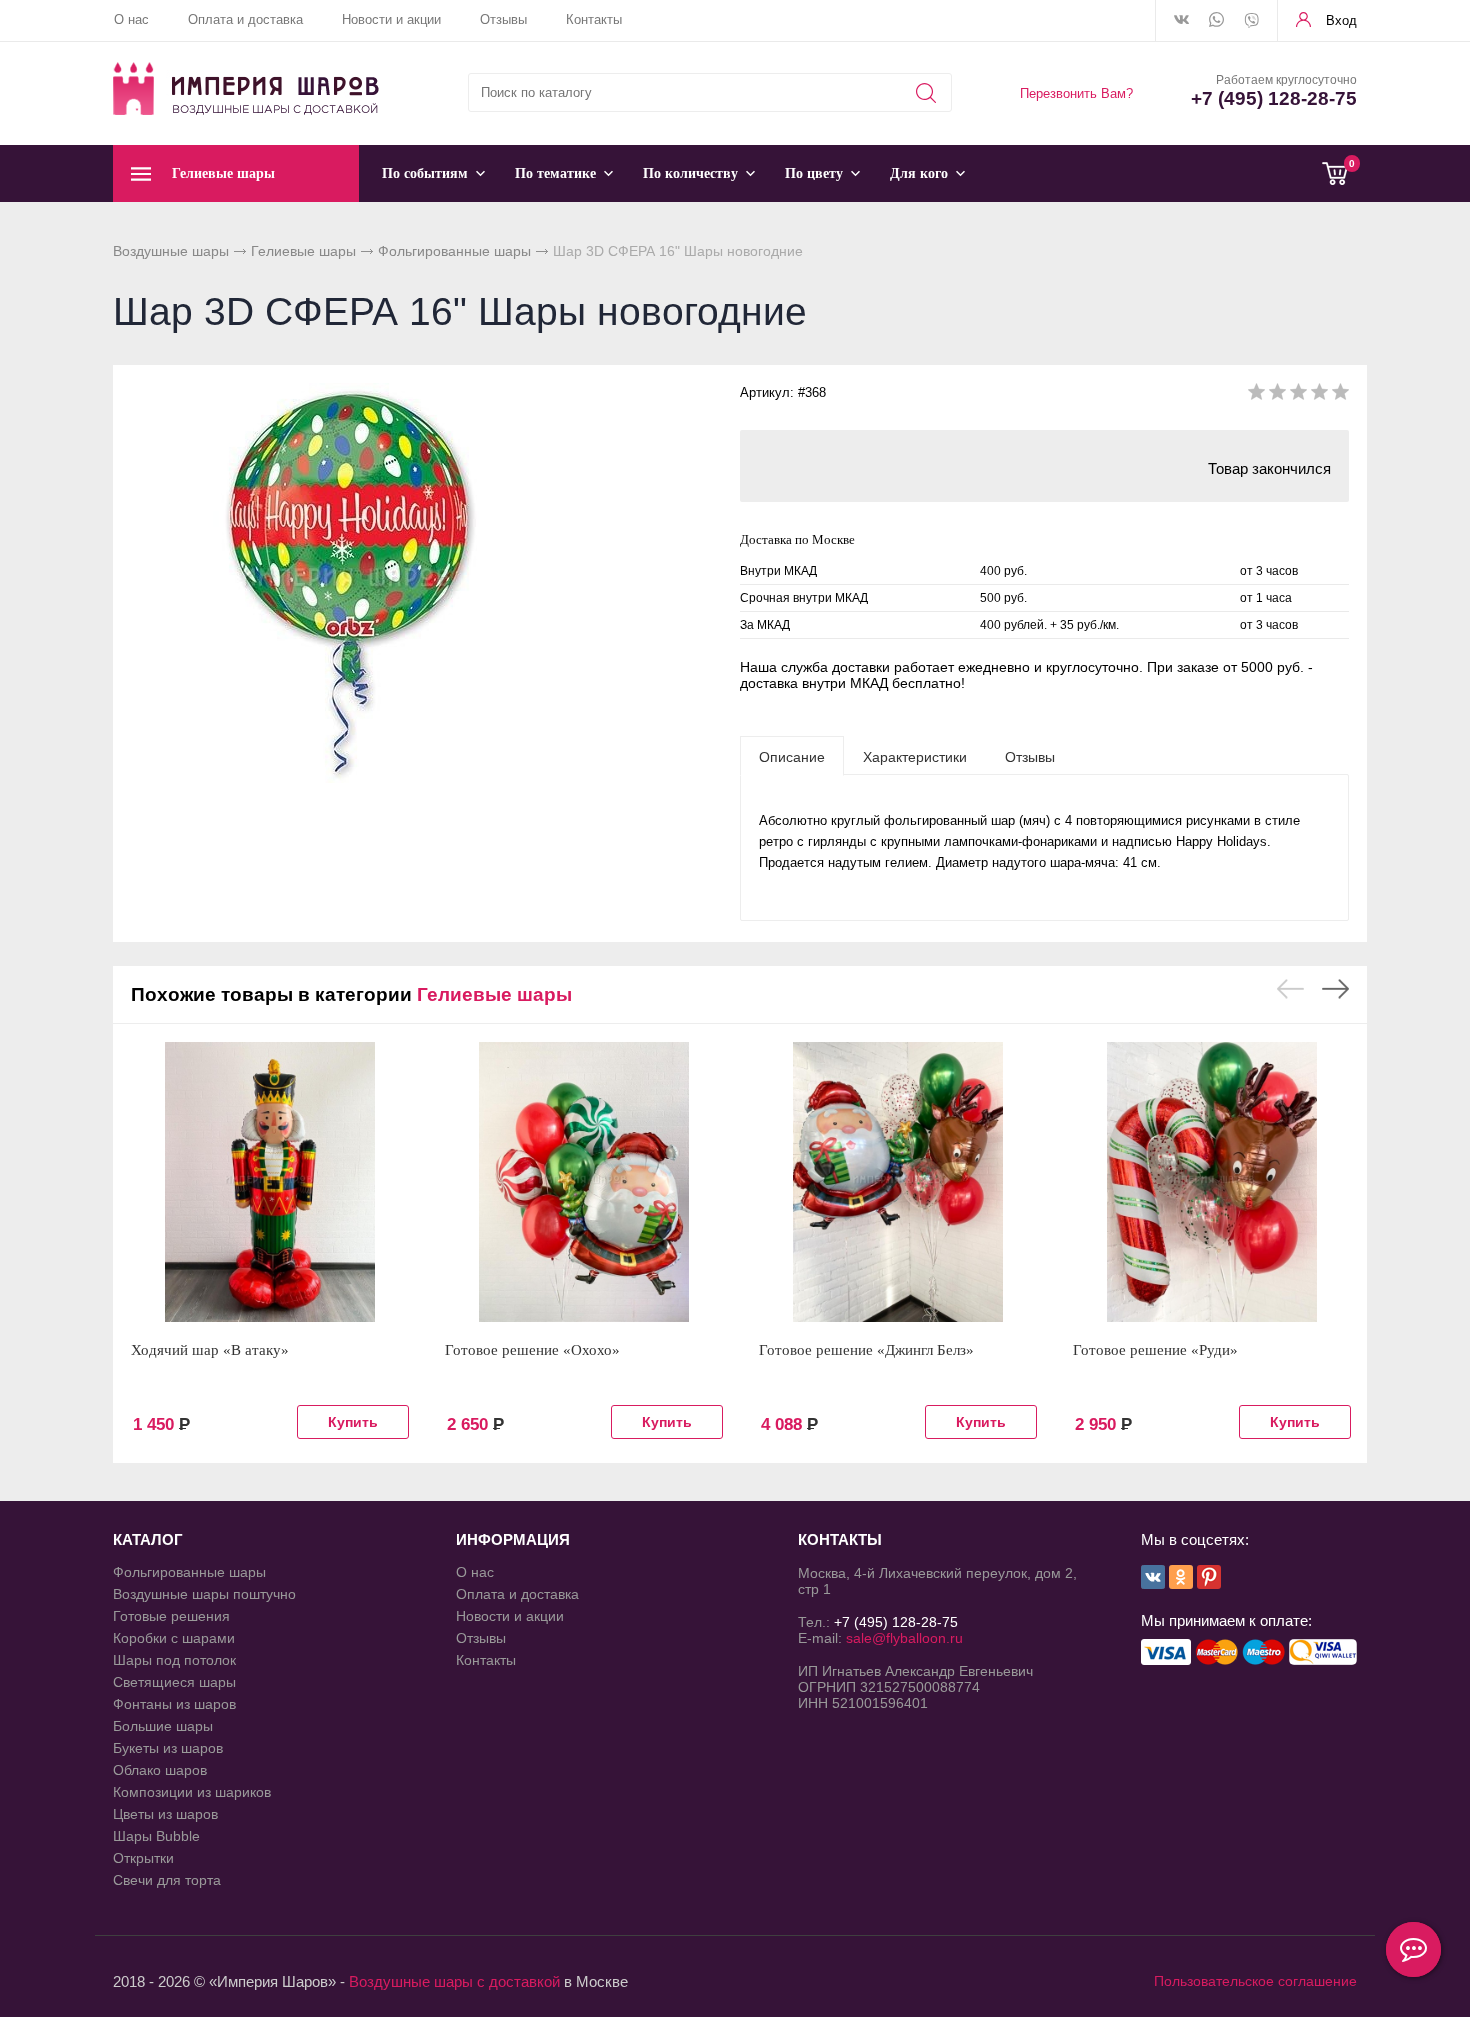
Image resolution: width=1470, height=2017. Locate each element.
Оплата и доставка (245, 19)
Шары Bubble (156, 1836)
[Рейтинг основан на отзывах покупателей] (1298, 395)
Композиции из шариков (192, 1792)
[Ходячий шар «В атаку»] (270, 1182)
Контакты (594, 19)
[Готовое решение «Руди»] (1212, 1182)
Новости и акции (391, 19)
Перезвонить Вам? (1076, 93)
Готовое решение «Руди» (1155, 1350)
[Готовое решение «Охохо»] (584, 1182)
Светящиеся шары (174, 1682)
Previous (1290, 989)
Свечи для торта (167, 1880)
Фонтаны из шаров (174, 1704)
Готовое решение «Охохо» (532, 1350)
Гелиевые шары (303, 251)
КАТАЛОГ (148, 1539)
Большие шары (163, 1726)
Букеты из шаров (168, 1748)
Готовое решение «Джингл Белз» (866, 1350)
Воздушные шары (171, 251)
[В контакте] (1181, 21)
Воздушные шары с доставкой (454, 1981)
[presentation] (792, 756)
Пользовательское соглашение (1255, 1981)
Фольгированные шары (454, 251)
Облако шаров (160, 1770)
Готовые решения (171, 1616)
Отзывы (503, 19)
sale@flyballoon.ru (904, 1638)
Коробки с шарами (174, 1638)
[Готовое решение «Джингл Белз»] (898, 1182)
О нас (131, 19)
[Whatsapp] (1216, 21)
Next (1335, 989)
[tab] (792, 756)
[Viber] (1251, 22)
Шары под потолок (174, 1660)
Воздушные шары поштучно (204, 1594)
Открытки (143, 1858)
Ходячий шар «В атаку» (210, 1350)
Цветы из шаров (165, 1814)
